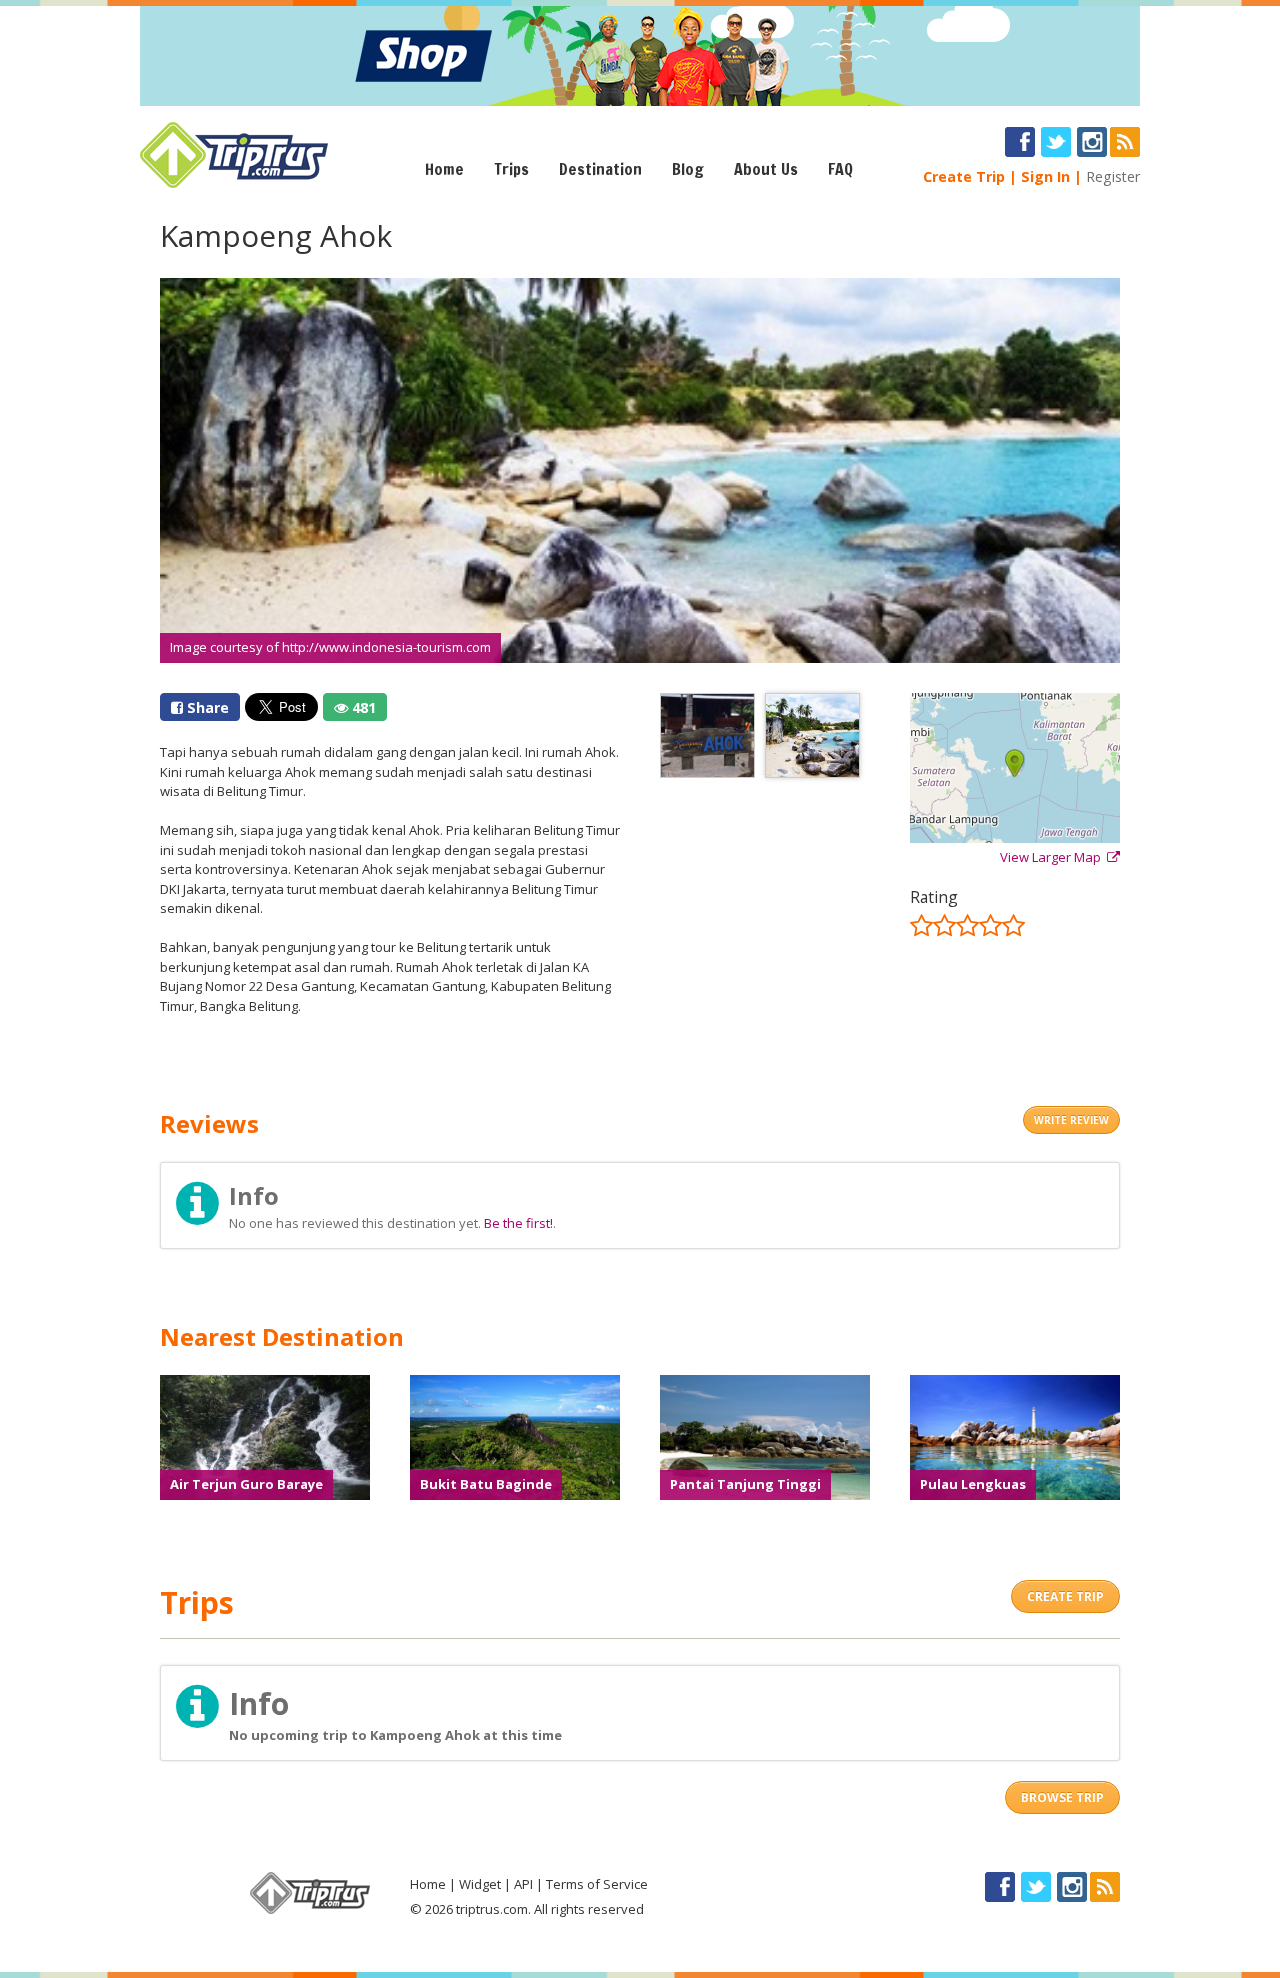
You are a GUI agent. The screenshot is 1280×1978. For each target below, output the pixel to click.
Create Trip (964, 176)
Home (444, 169)
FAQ (840, 169)
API (523, 1884)
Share (206, 707)
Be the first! (518, 1223)
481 (362, 707)
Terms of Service (597, 1884)
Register (1113, 176)
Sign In (1045, 176)
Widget (480, 1884)
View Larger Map (1053, 857)
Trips (511, 169)
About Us (766, 169)
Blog (688, 169)
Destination (600, 169)
